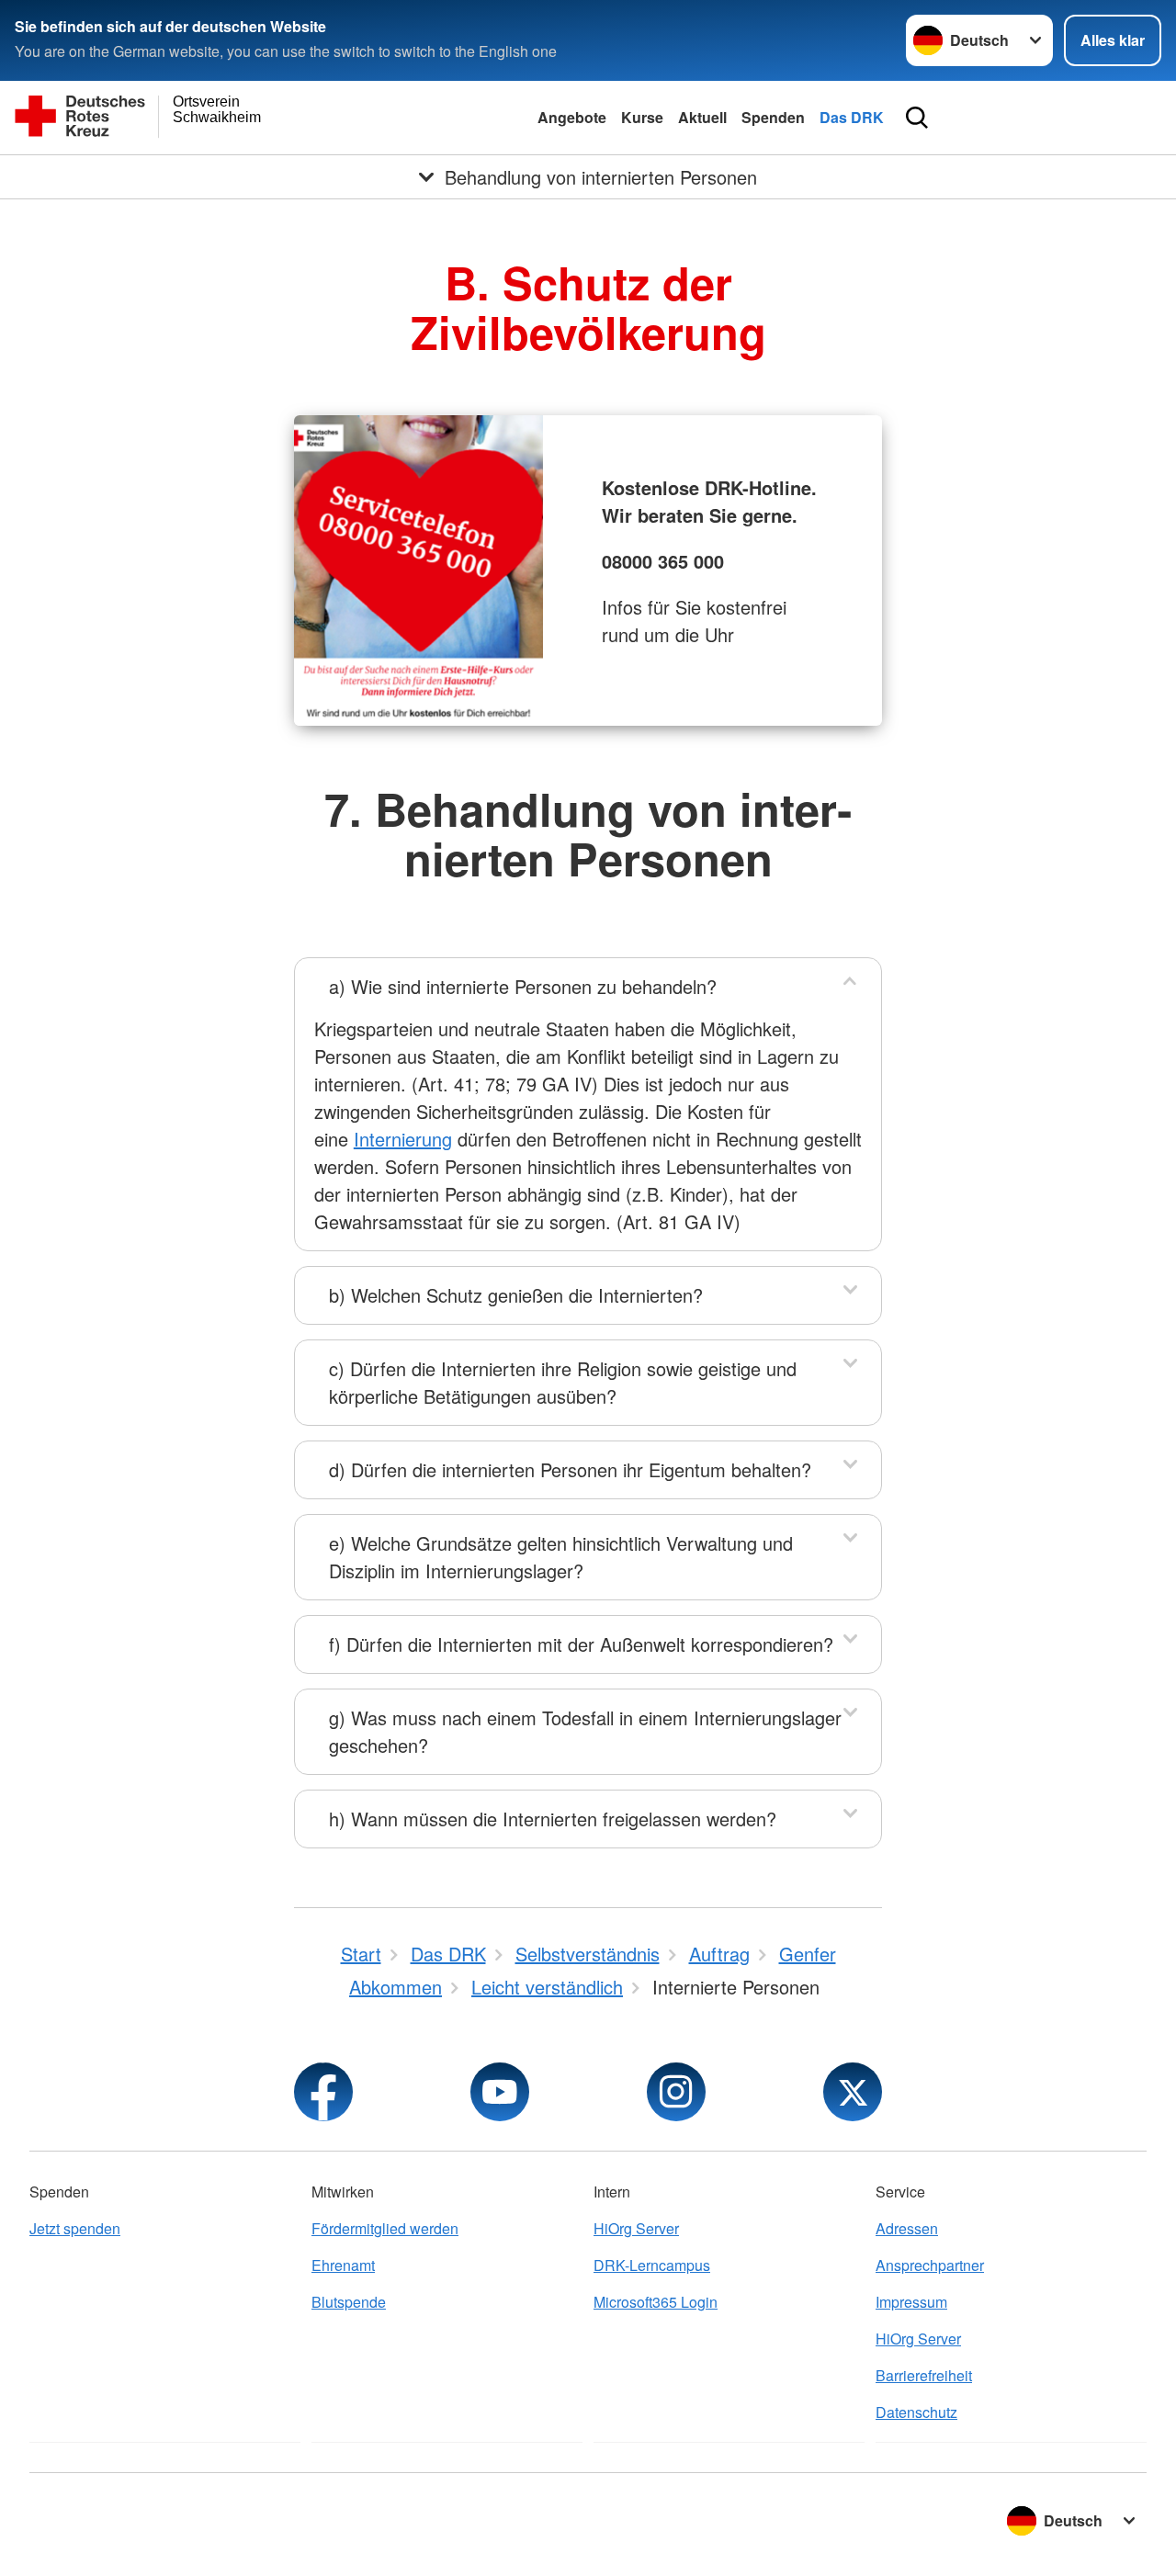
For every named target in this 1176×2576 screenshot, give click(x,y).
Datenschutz (916, 2412)
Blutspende (349, 2302)
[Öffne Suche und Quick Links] (917, 118)
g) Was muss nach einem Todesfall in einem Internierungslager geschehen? (585, 1731)
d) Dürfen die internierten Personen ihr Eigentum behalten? (570, 1469)
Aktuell (702, 117)
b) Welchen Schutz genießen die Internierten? (516, 1295)
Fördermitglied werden (385, 2228)
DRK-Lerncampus (652, 2265)
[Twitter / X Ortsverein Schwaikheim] (853, 2092)
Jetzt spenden (75, 2228)
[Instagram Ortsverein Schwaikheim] (676, 2092)
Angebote (572, 117)
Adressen (907, 2228)
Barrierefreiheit (924, 2375)
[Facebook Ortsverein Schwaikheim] (323, 2092)
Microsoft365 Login (656, 2302)
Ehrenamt (343, 2265)
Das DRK (852, 117)
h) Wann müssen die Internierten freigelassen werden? (553, 1819)
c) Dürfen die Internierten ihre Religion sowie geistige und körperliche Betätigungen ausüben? (563, 1382)
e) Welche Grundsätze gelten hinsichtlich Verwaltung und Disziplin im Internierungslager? (561, 1557)
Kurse (642, 117)
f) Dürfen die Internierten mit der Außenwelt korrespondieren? (581, 1644)
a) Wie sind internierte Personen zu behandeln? (523, 986)
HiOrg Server (636, 2228)
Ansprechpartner (930, 2265)
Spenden (773, 117)
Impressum (911, 2302)
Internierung (403, 1139)
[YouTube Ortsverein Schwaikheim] (500, 2092)
